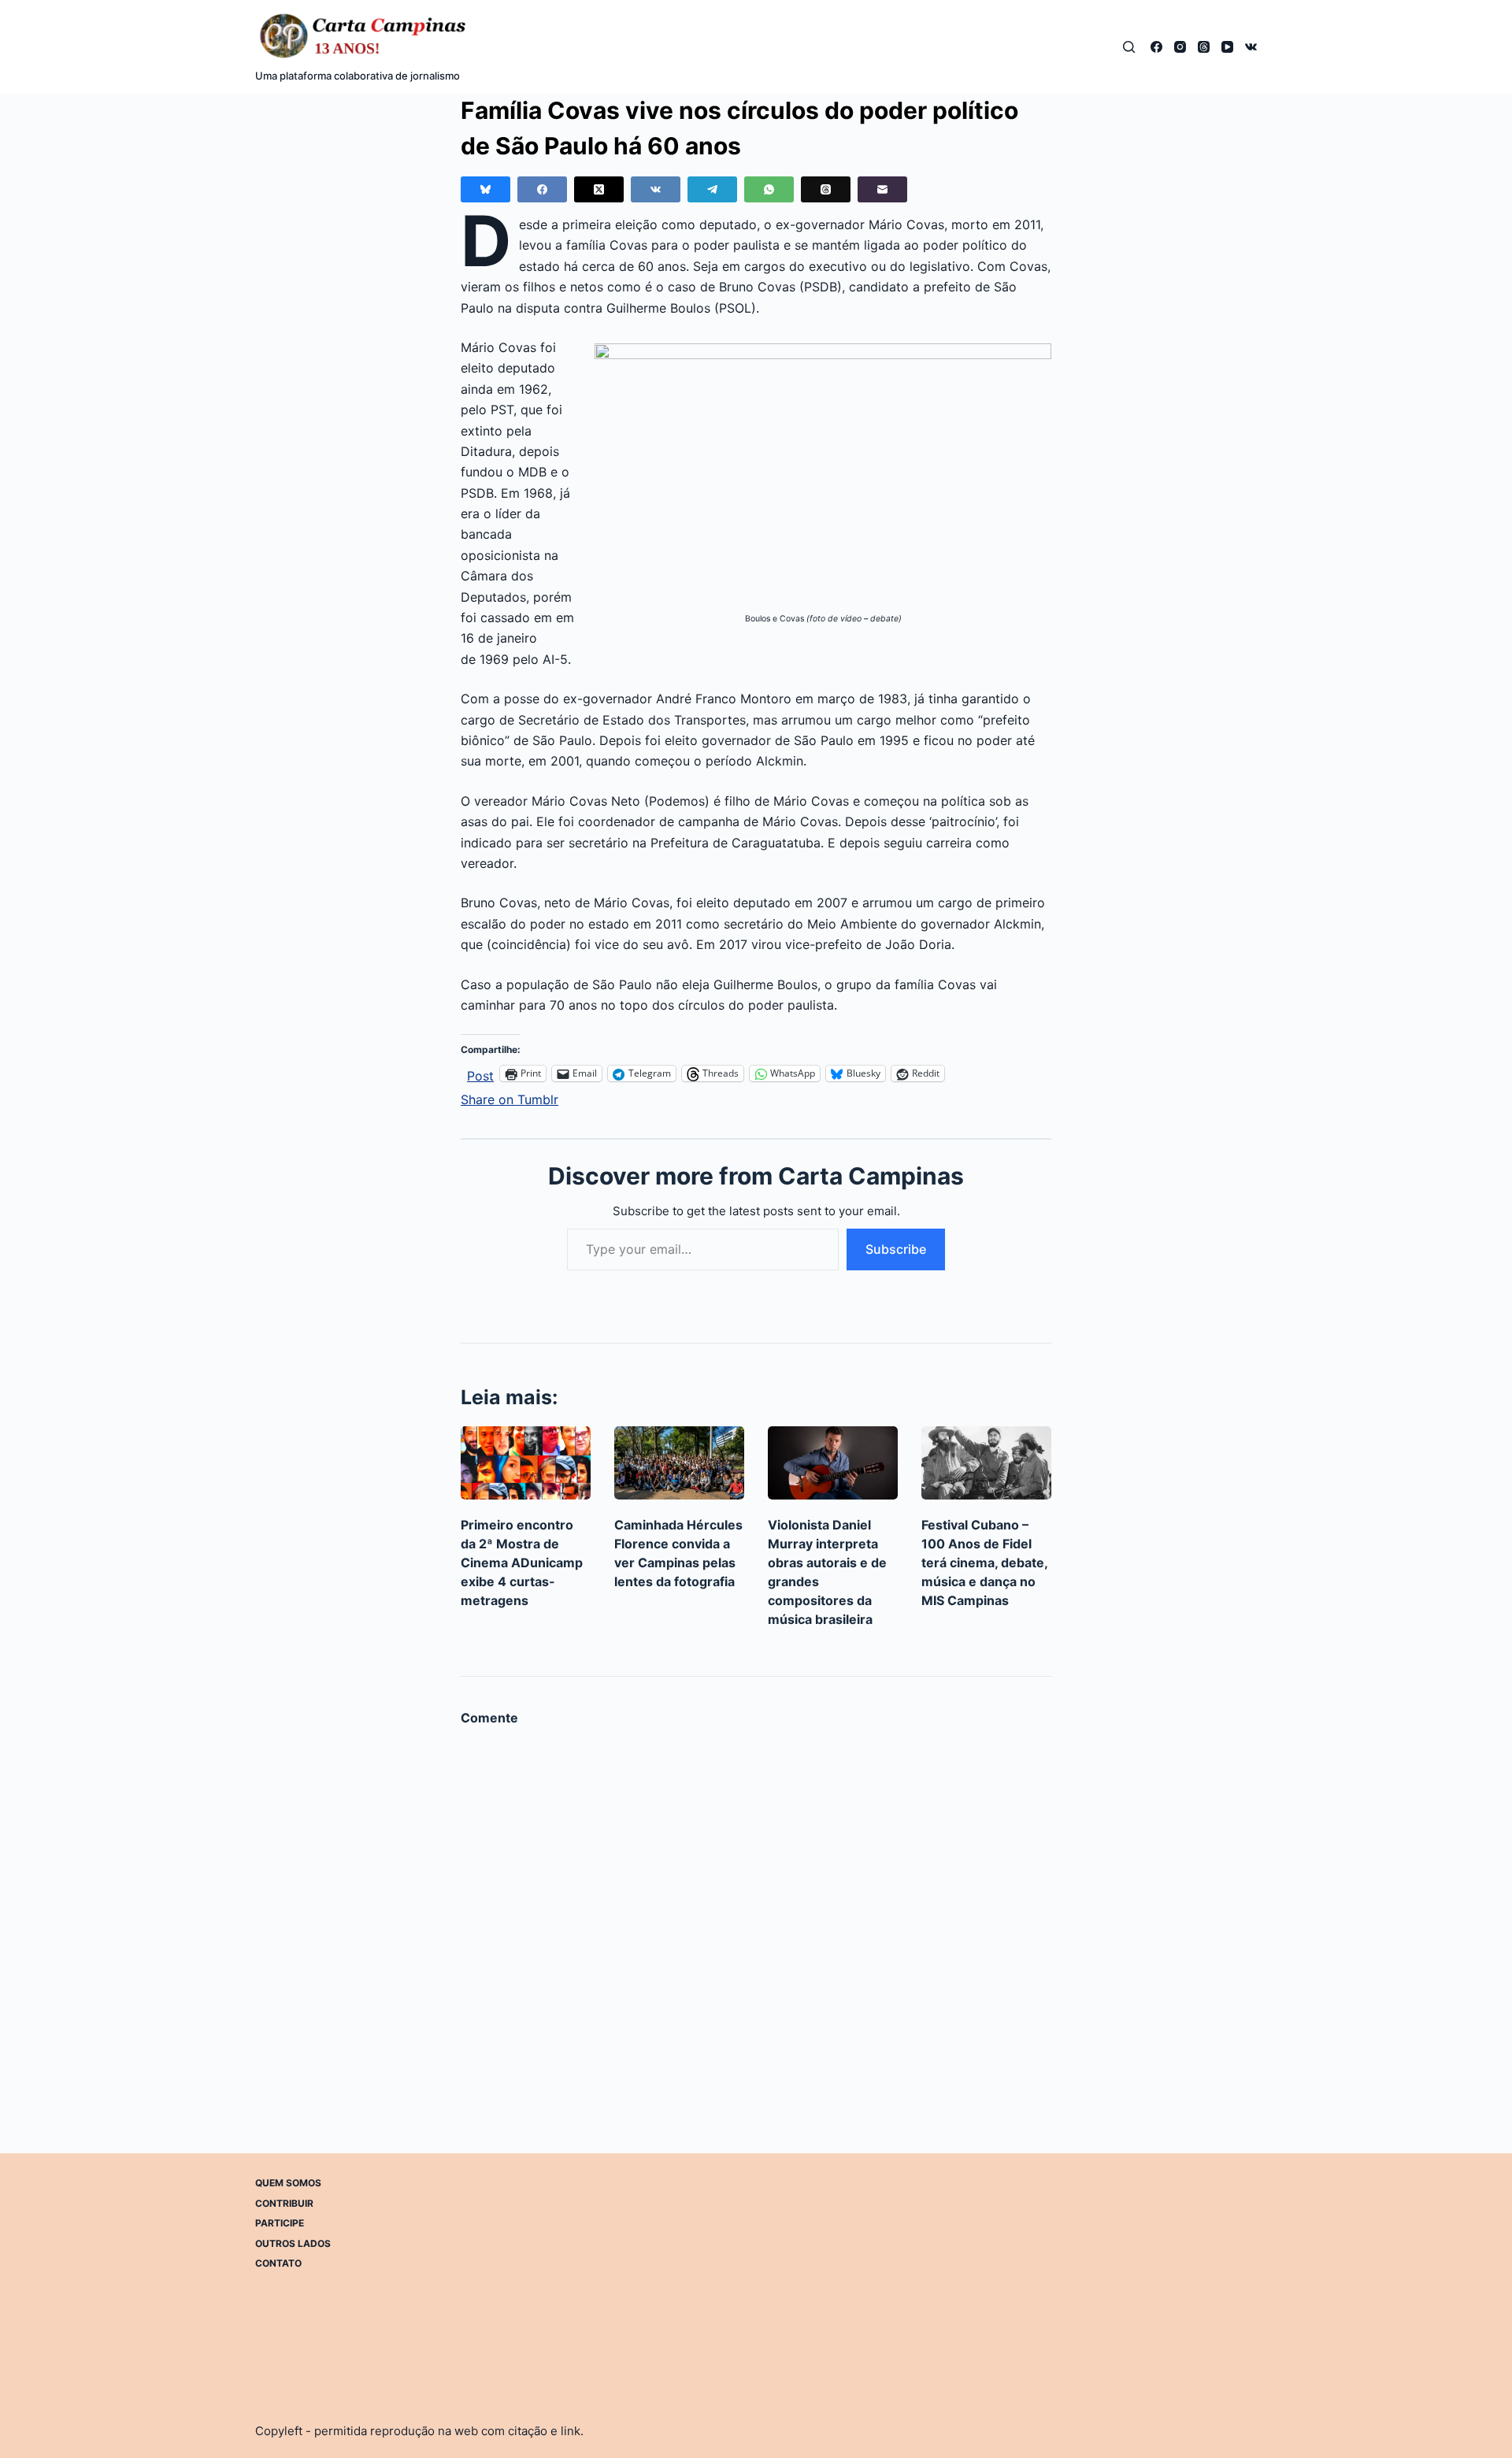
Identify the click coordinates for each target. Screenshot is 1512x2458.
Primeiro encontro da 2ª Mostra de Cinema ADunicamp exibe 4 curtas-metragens (522, 1563)
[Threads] (1204, 47)
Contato (278, 2263)
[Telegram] (712, 189)
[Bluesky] (485, 189)
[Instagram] (1180, 47)
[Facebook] (1156, 47)
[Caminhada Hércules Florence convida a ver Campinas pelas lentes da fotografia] (679, 1463)
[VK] (1251, 47)
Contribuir (284, 2202)
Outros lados (293, 2243)
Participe (280, 2223)
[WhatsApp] (769, 189)
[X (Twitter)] (599, 189)
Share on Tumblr (510, 1097)
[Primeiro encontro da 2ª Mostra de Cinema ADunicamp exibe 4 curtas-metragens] (526, 1463)
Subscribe (896, 1249)
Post (480, 1074)
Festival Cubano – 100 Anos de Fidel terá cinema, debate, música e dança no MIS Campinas (984, 1563)
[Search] (1129, 47)
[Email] (882, 189)
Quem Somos (288, 2183)
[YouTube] (1227, 47)
